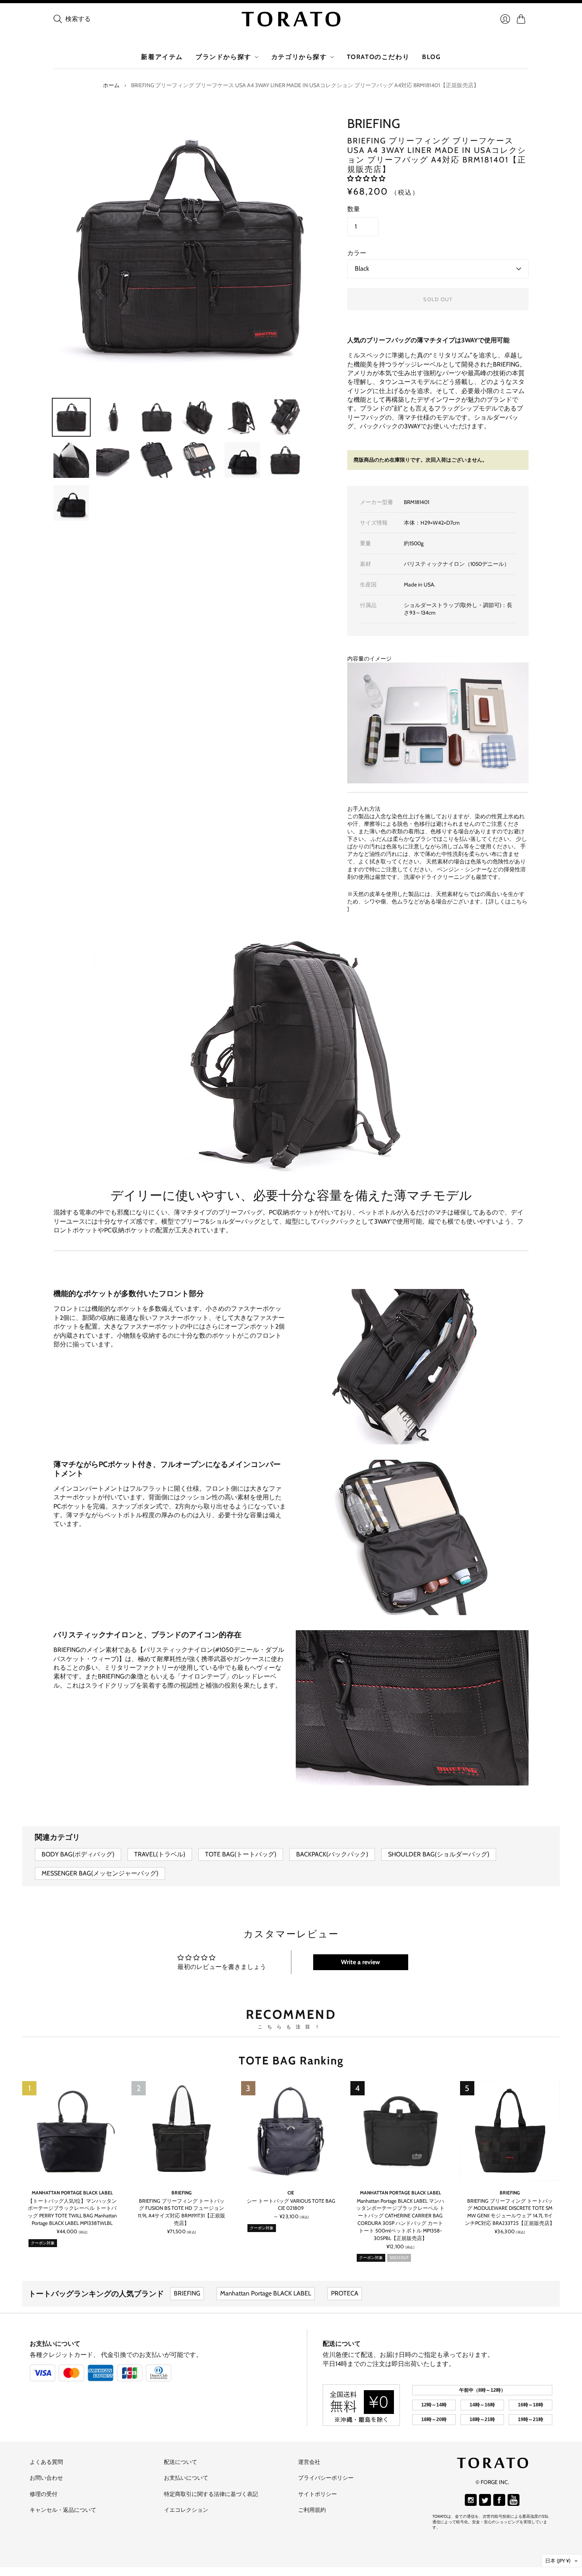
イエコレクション (186, 2510)
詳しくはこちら (508, 901)
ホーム (111, 85)
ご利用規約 (312, 2510)
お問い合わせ (46, 2478)
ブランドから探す (223, 57)
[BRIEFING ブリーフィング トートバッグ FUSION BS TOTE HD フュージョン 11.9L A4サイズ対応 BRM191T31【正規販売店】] (181, 2131)
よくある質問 (46, 2462)
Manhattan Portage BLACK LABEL (72, 2193)
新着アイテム (162, 57)
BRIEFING (374, 123)
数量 (354, 209)
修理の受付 (44, 2494)
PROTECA (345, 2293)
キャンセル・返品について (63, 2510)
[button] (366, 179)
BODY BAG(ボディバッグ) (78, 1854)
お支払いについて (55, 2344)
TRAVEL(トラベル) (160, 1854)
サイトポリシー (318, 2494)
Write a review (360, 1962)
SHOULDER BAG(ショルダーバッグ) (439, 1854)
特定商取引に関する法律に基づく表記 (211, 2494)
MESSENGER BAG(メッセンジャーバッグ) (100, 1873)
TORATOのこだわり (378, 57)
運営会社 (309, 2462)
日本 (558, 2561)
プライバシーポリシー (326, 2478)
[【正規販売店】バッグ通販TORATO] (291, 19)
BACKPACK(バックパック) (332, 1854)
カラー (357, 253)
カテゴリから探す (299, 57)
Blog (431, 57)
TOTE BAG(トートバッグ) (241, 1854)
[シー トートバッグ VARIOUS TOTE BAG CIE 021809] (291, 2131)
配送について (342, 2344)
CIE (291, 2193)
